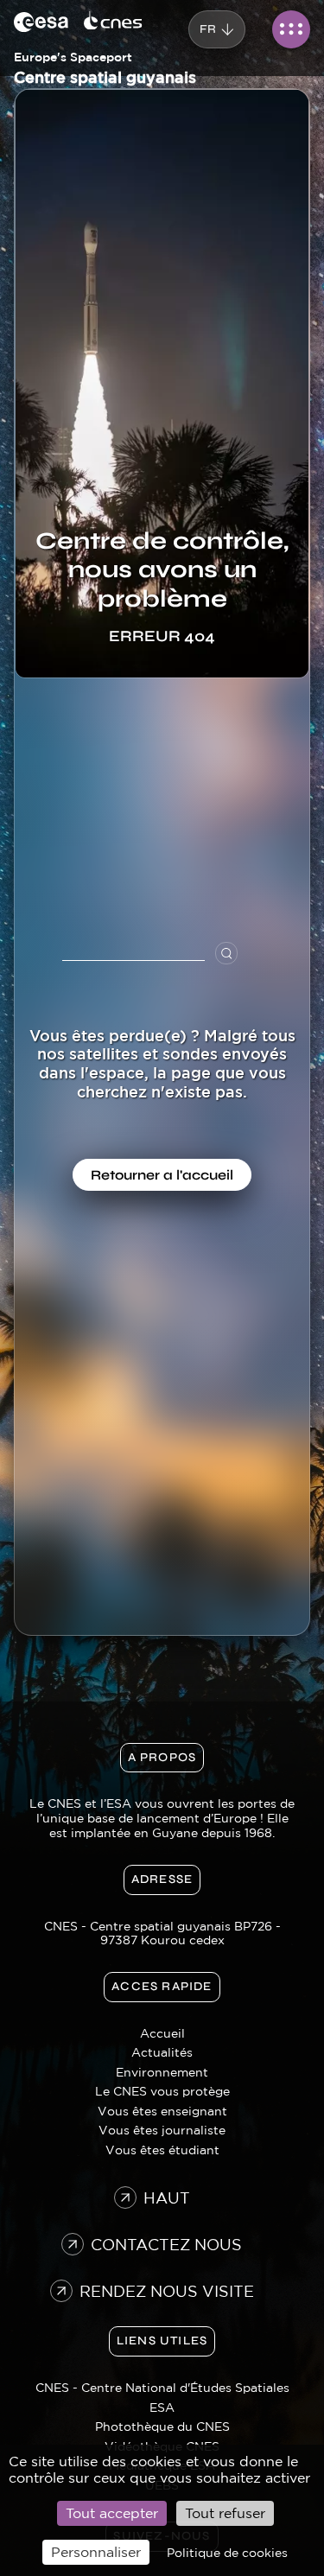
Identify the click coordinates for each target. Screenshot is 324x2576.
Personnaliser (96, 2552)
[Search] (233, 953)
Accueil (162, 2033)
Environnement (162, 2072)
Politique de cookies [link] (227, 2553)
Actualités (162, 2052)
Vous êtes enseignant (162, 2111)
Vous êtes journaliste (162, 2130)
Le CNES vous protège (162, 2091)
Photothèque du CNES (162, 2427)
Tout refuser (225, 2513)
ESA (162, 2407)
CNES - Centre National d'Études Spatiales (162, 2388)
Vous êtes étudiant (162, 2150)
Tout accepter (112, 2513)
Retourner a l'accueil (162, 1175)
